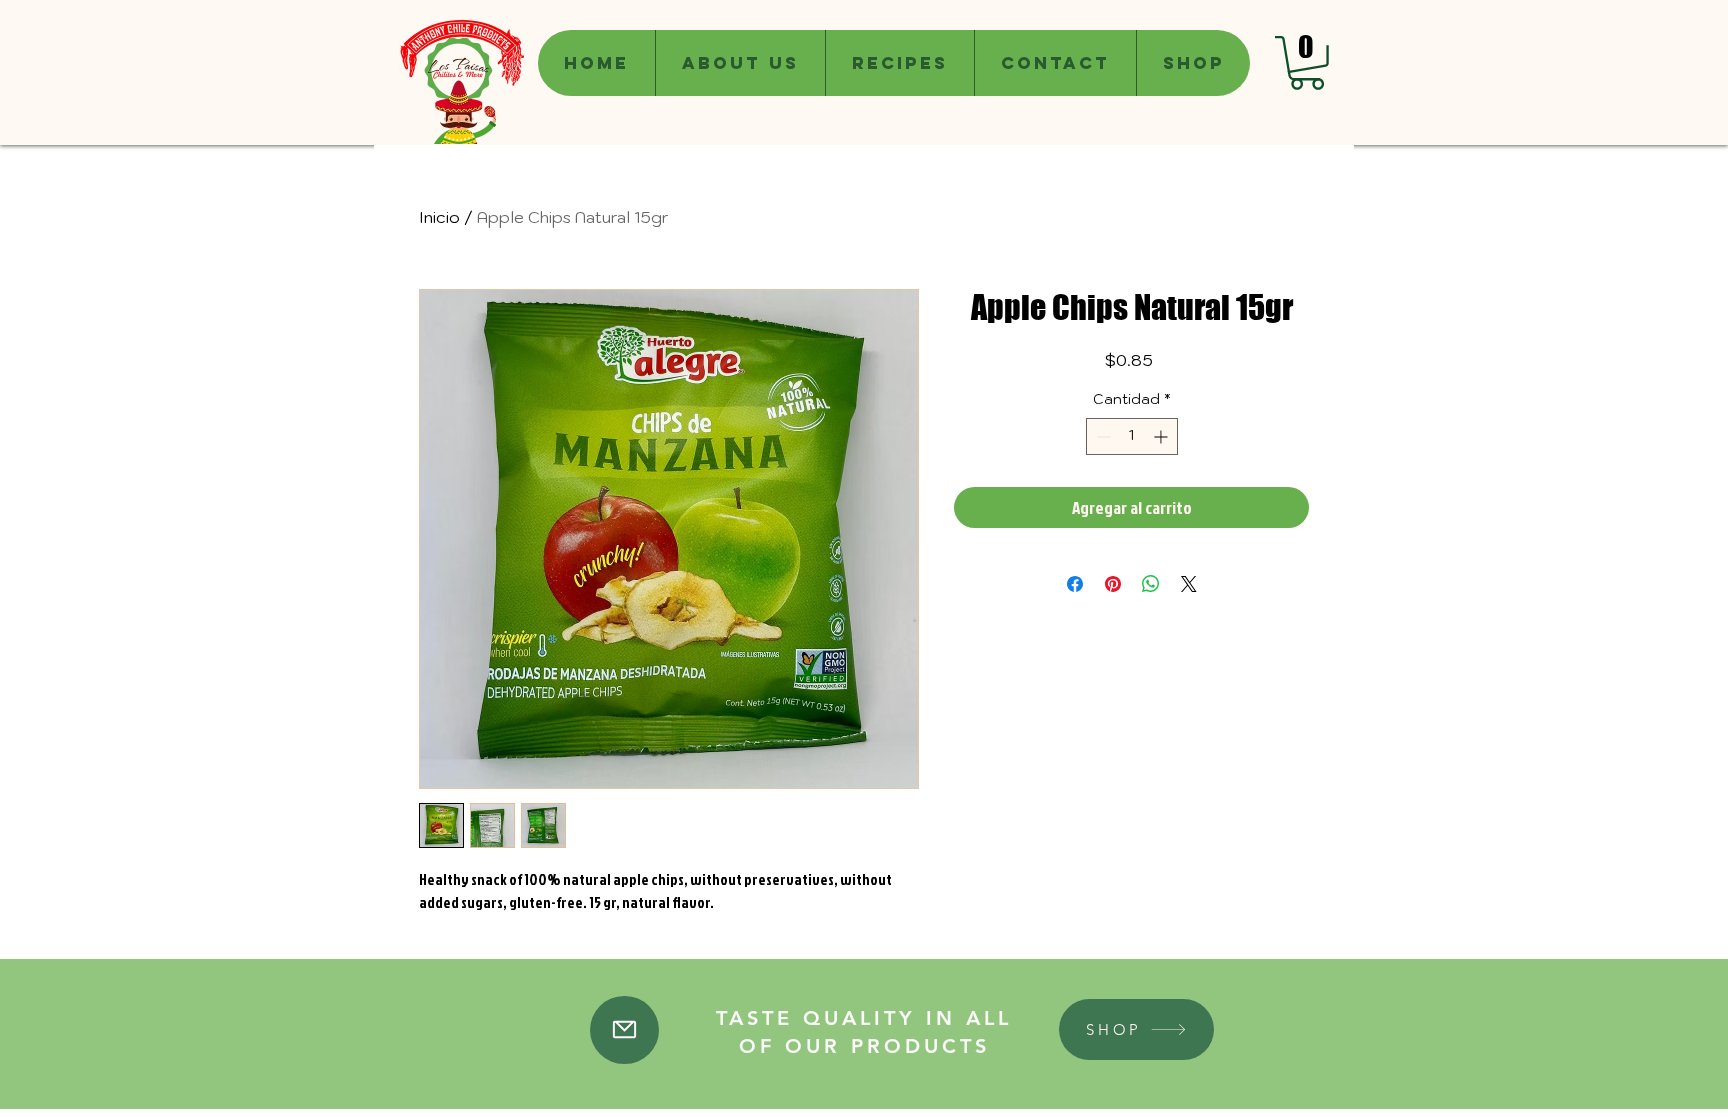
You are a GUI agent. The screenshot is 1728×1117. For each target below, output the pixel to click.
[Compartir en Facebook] (1075, 584)
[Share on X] (1189, 584)
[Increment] (1162, 436)
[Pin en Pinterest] (1113, 584)
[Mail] (624, 1030)
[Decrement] (1101, 436)
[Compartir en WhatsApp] (1151, 584)
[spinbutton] (1132, 436)
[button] (1307, 63)
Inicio (439, 217)
